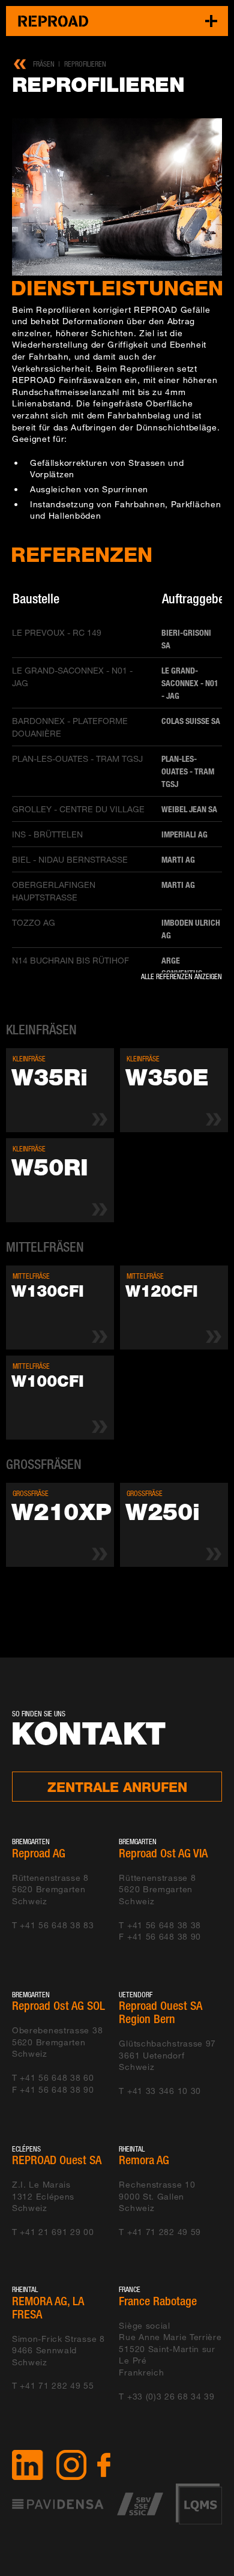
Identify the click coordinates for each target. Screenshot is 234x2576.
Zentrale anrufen (117, 1787)
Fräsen (44, 64)
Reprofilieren (85, 64)
